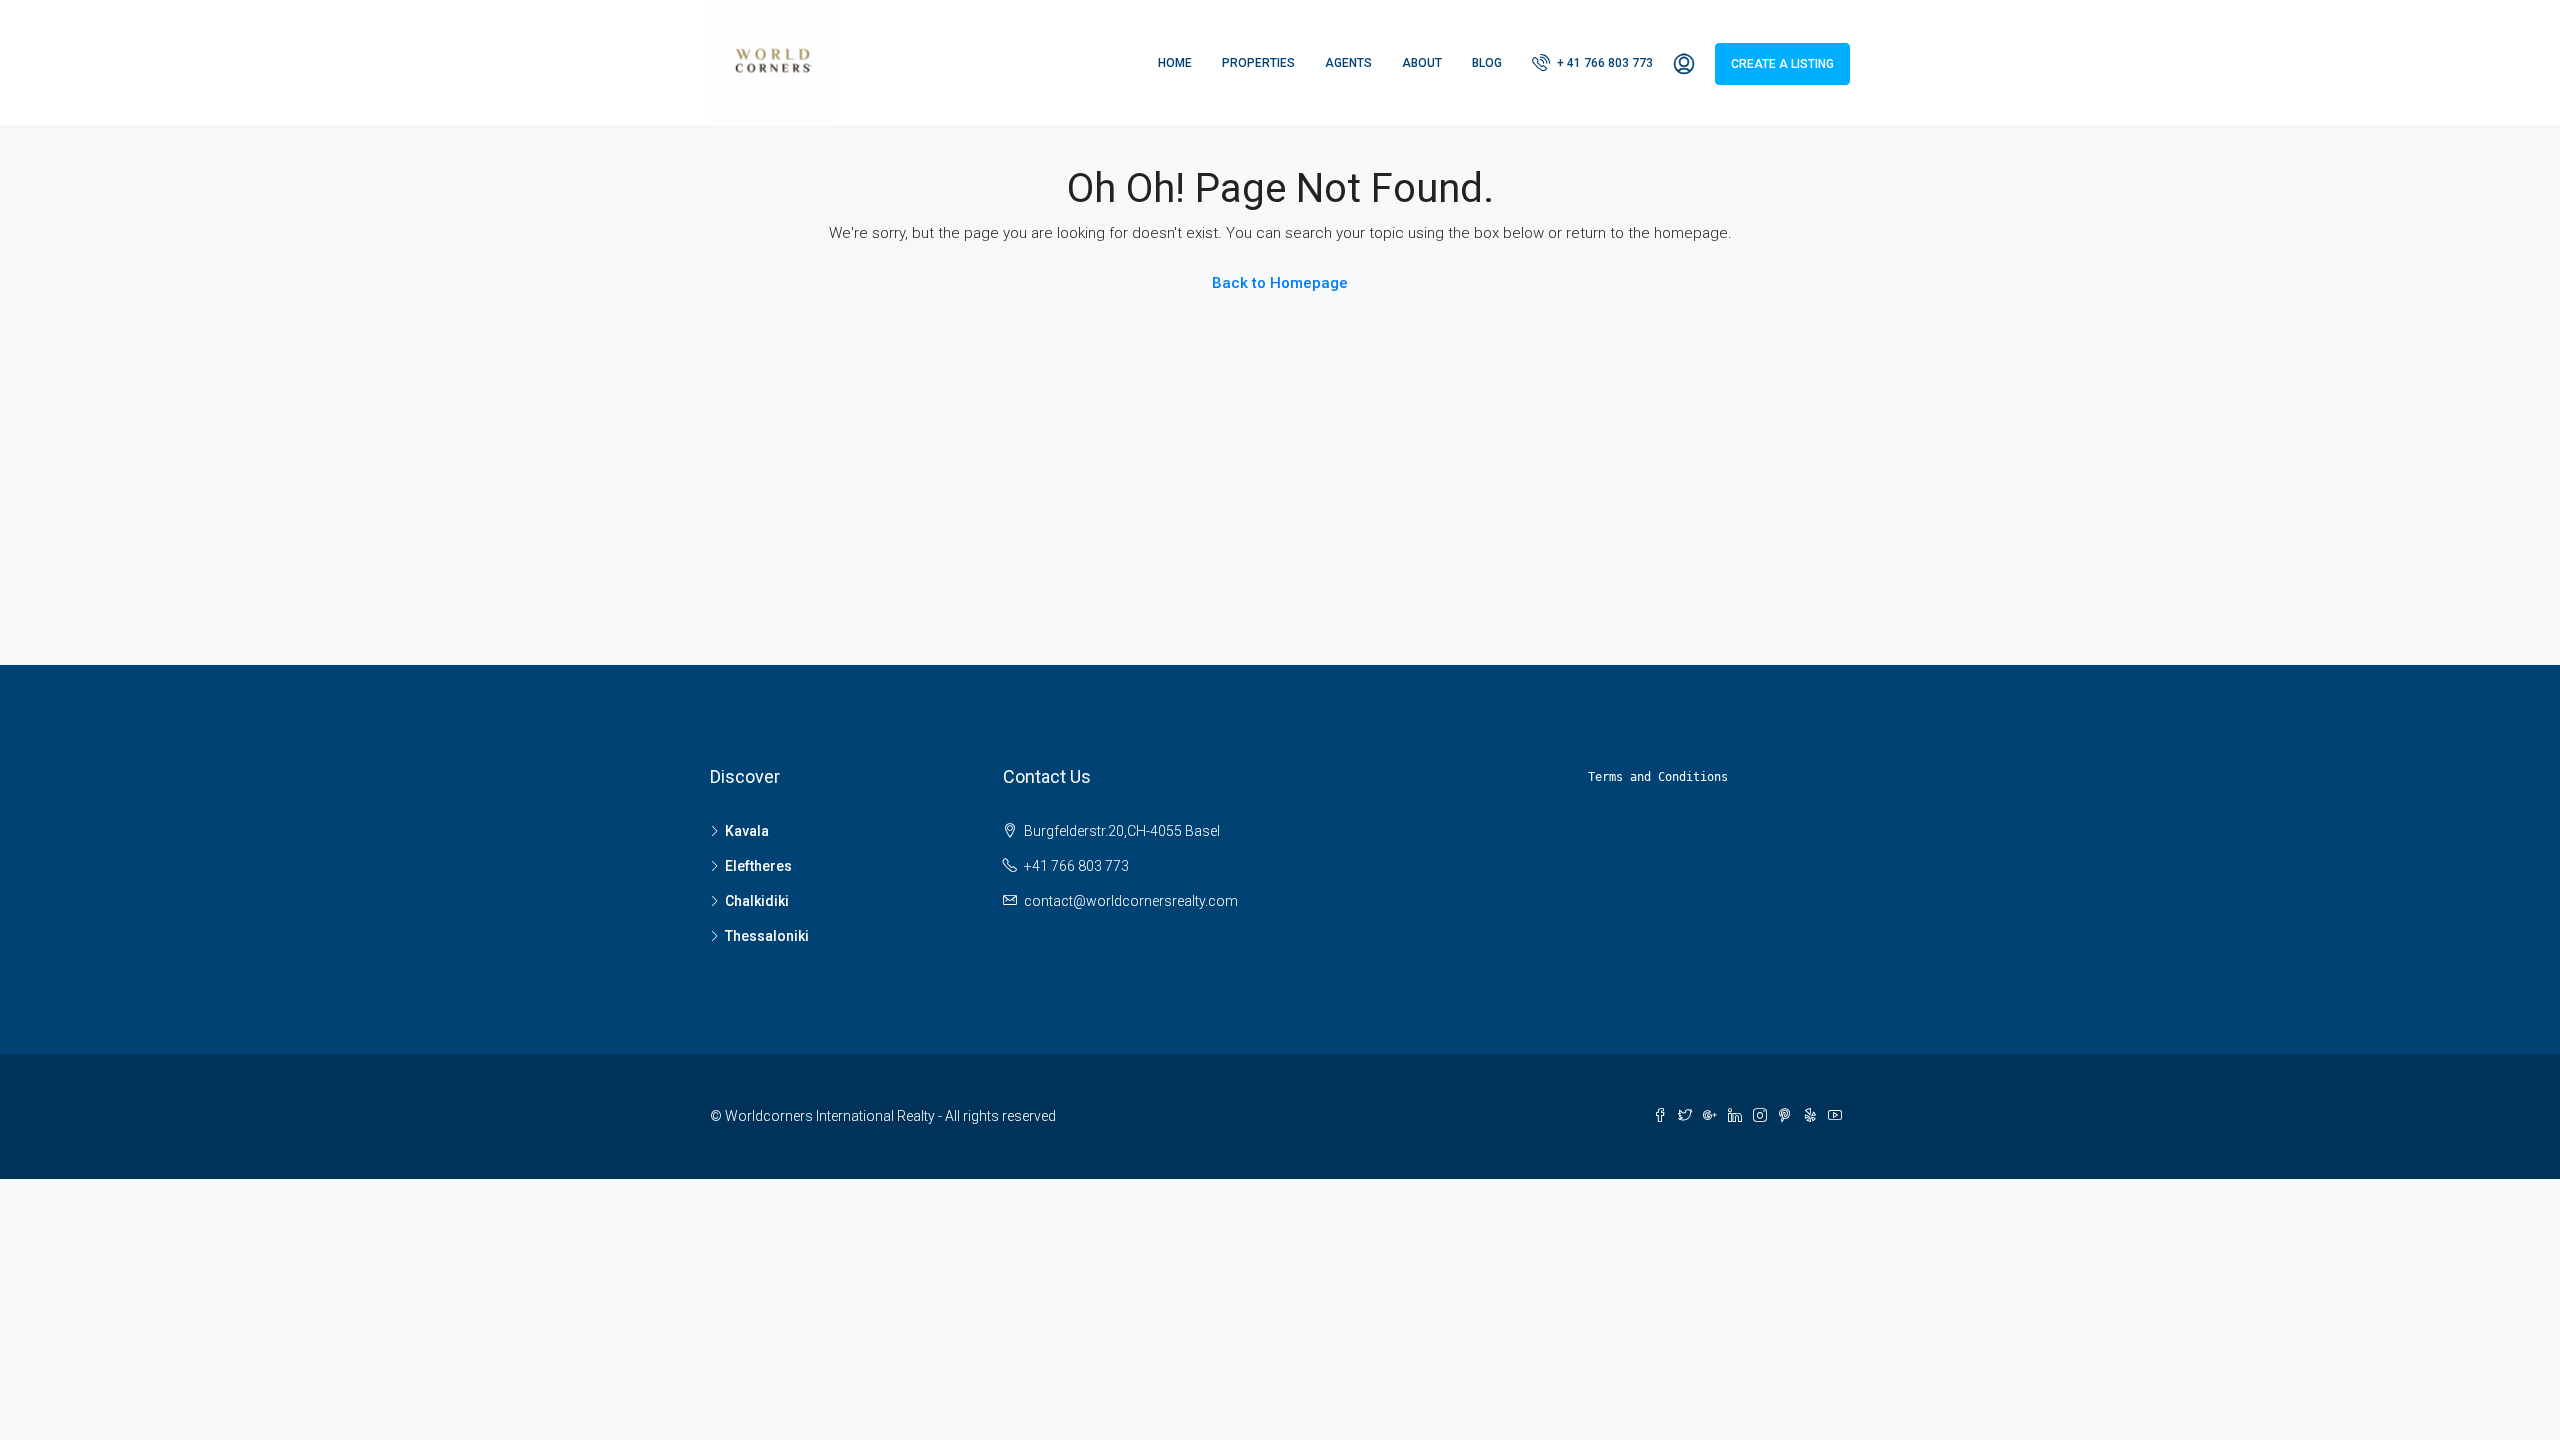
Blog (1487, 63)
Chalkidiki (757, 901)
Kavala (747, 831)
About (1422, 63)
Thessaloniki (767, 936)
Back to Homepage (1280, 283)
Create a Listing (1782, 64)
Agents (1348, 63)
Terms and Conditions (1658, 777)
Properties (1258, 63)
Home (1175, 63)
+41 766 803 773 (1076, 866)
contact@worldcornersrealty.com (1131, 901)
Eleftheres (758, 866)
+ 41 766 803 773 (1603, 63)
